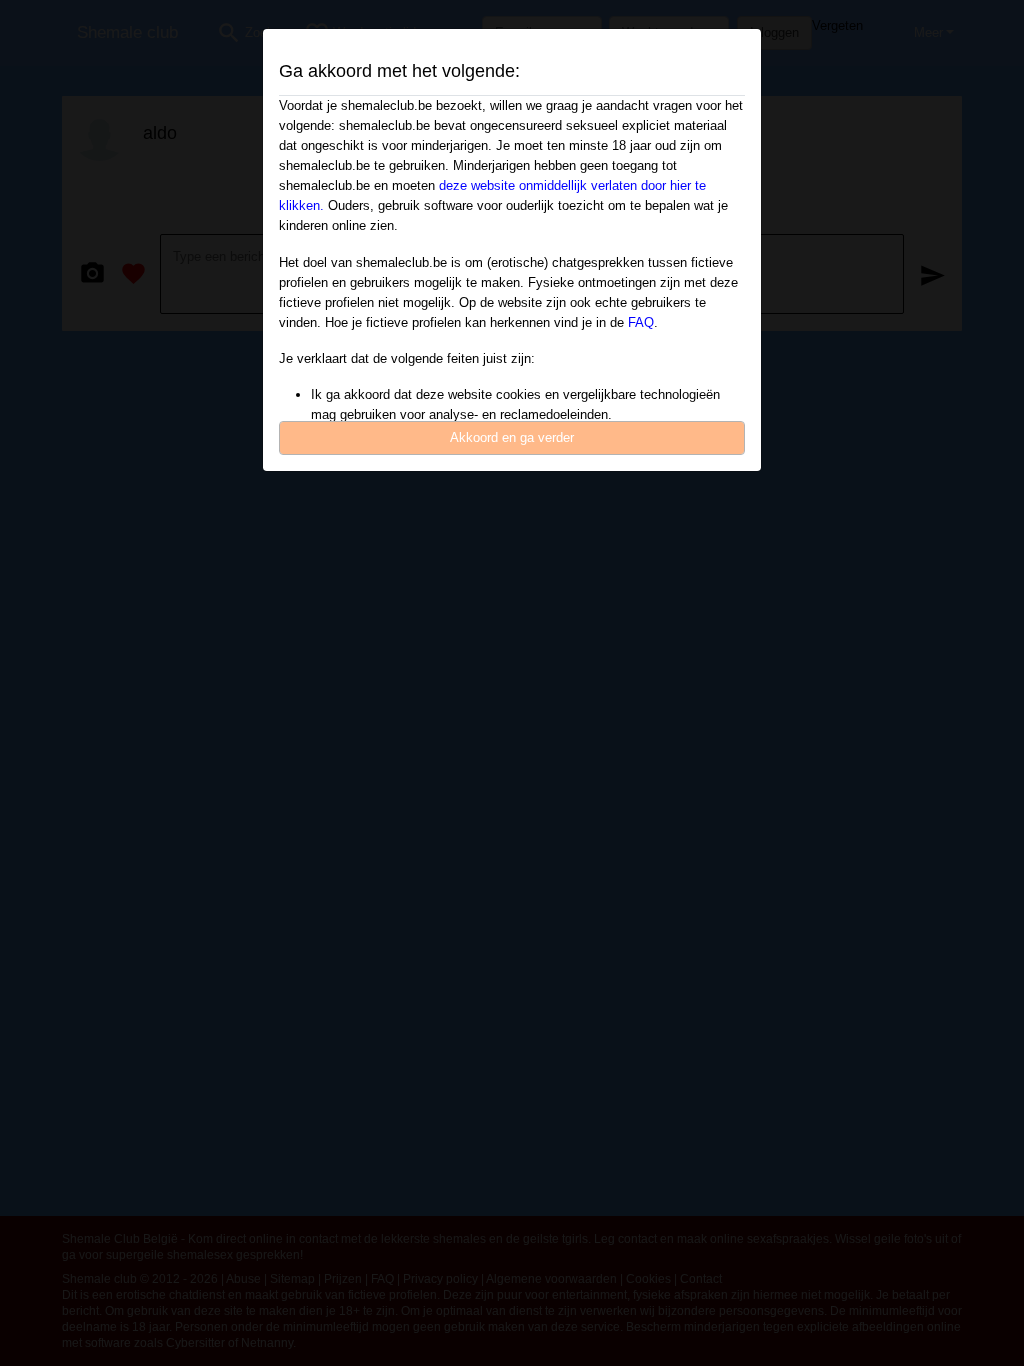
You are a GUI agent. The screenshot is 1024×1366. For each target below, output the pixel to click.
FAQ (641, 322)
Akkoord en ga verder (512, 437)
